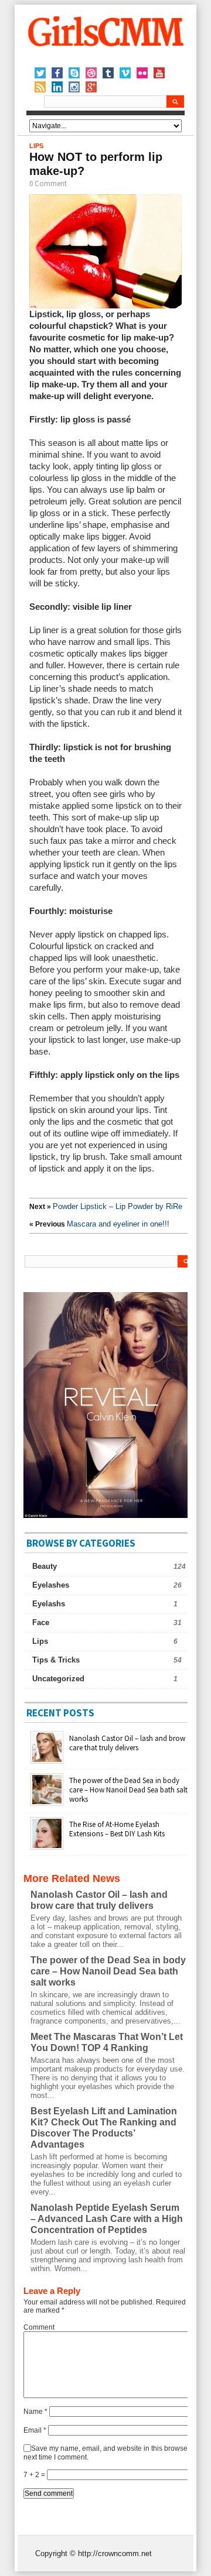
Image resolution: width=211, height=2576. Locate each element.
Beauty (45, 1566)
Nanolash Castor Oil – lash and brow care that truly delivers (127, 1743)
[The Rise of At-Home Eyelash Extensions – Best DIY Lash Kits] (47, 1847)
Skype (74, 73)
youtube (159, 73)
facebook (57, 73)
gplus (91, 87)
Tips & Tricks (56, 1660)
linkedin (57, 87)
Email (35, 2430)
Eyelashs (49, 1604)
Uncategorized (58, 1679)
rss (40, 87)
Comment (39, 2327)
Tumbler (108, 73)
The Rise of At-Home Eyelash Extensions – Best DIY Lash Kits (117, 1829)
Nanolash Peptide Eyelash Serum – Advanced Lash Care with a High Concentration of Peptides (107, 2219)
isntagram (74, 87)
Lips (36, 146)
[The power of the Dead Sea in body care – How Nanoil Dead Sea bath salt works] (47, 1804)
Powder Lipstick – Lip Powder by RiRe (118, 1206)
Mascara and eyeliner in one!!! (118, 1224)
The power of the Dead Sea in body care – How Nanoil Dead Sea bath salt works (128, 1790)
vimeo (125, 73)
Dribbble (91, 73)
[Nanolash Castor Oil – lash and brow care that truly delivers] (47, 1761)
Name (35, 2412)
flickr (142, 73)
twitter (40, 73)
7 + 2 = (35, 2475)
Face (41, 1622)
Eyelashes (51, 1585)
